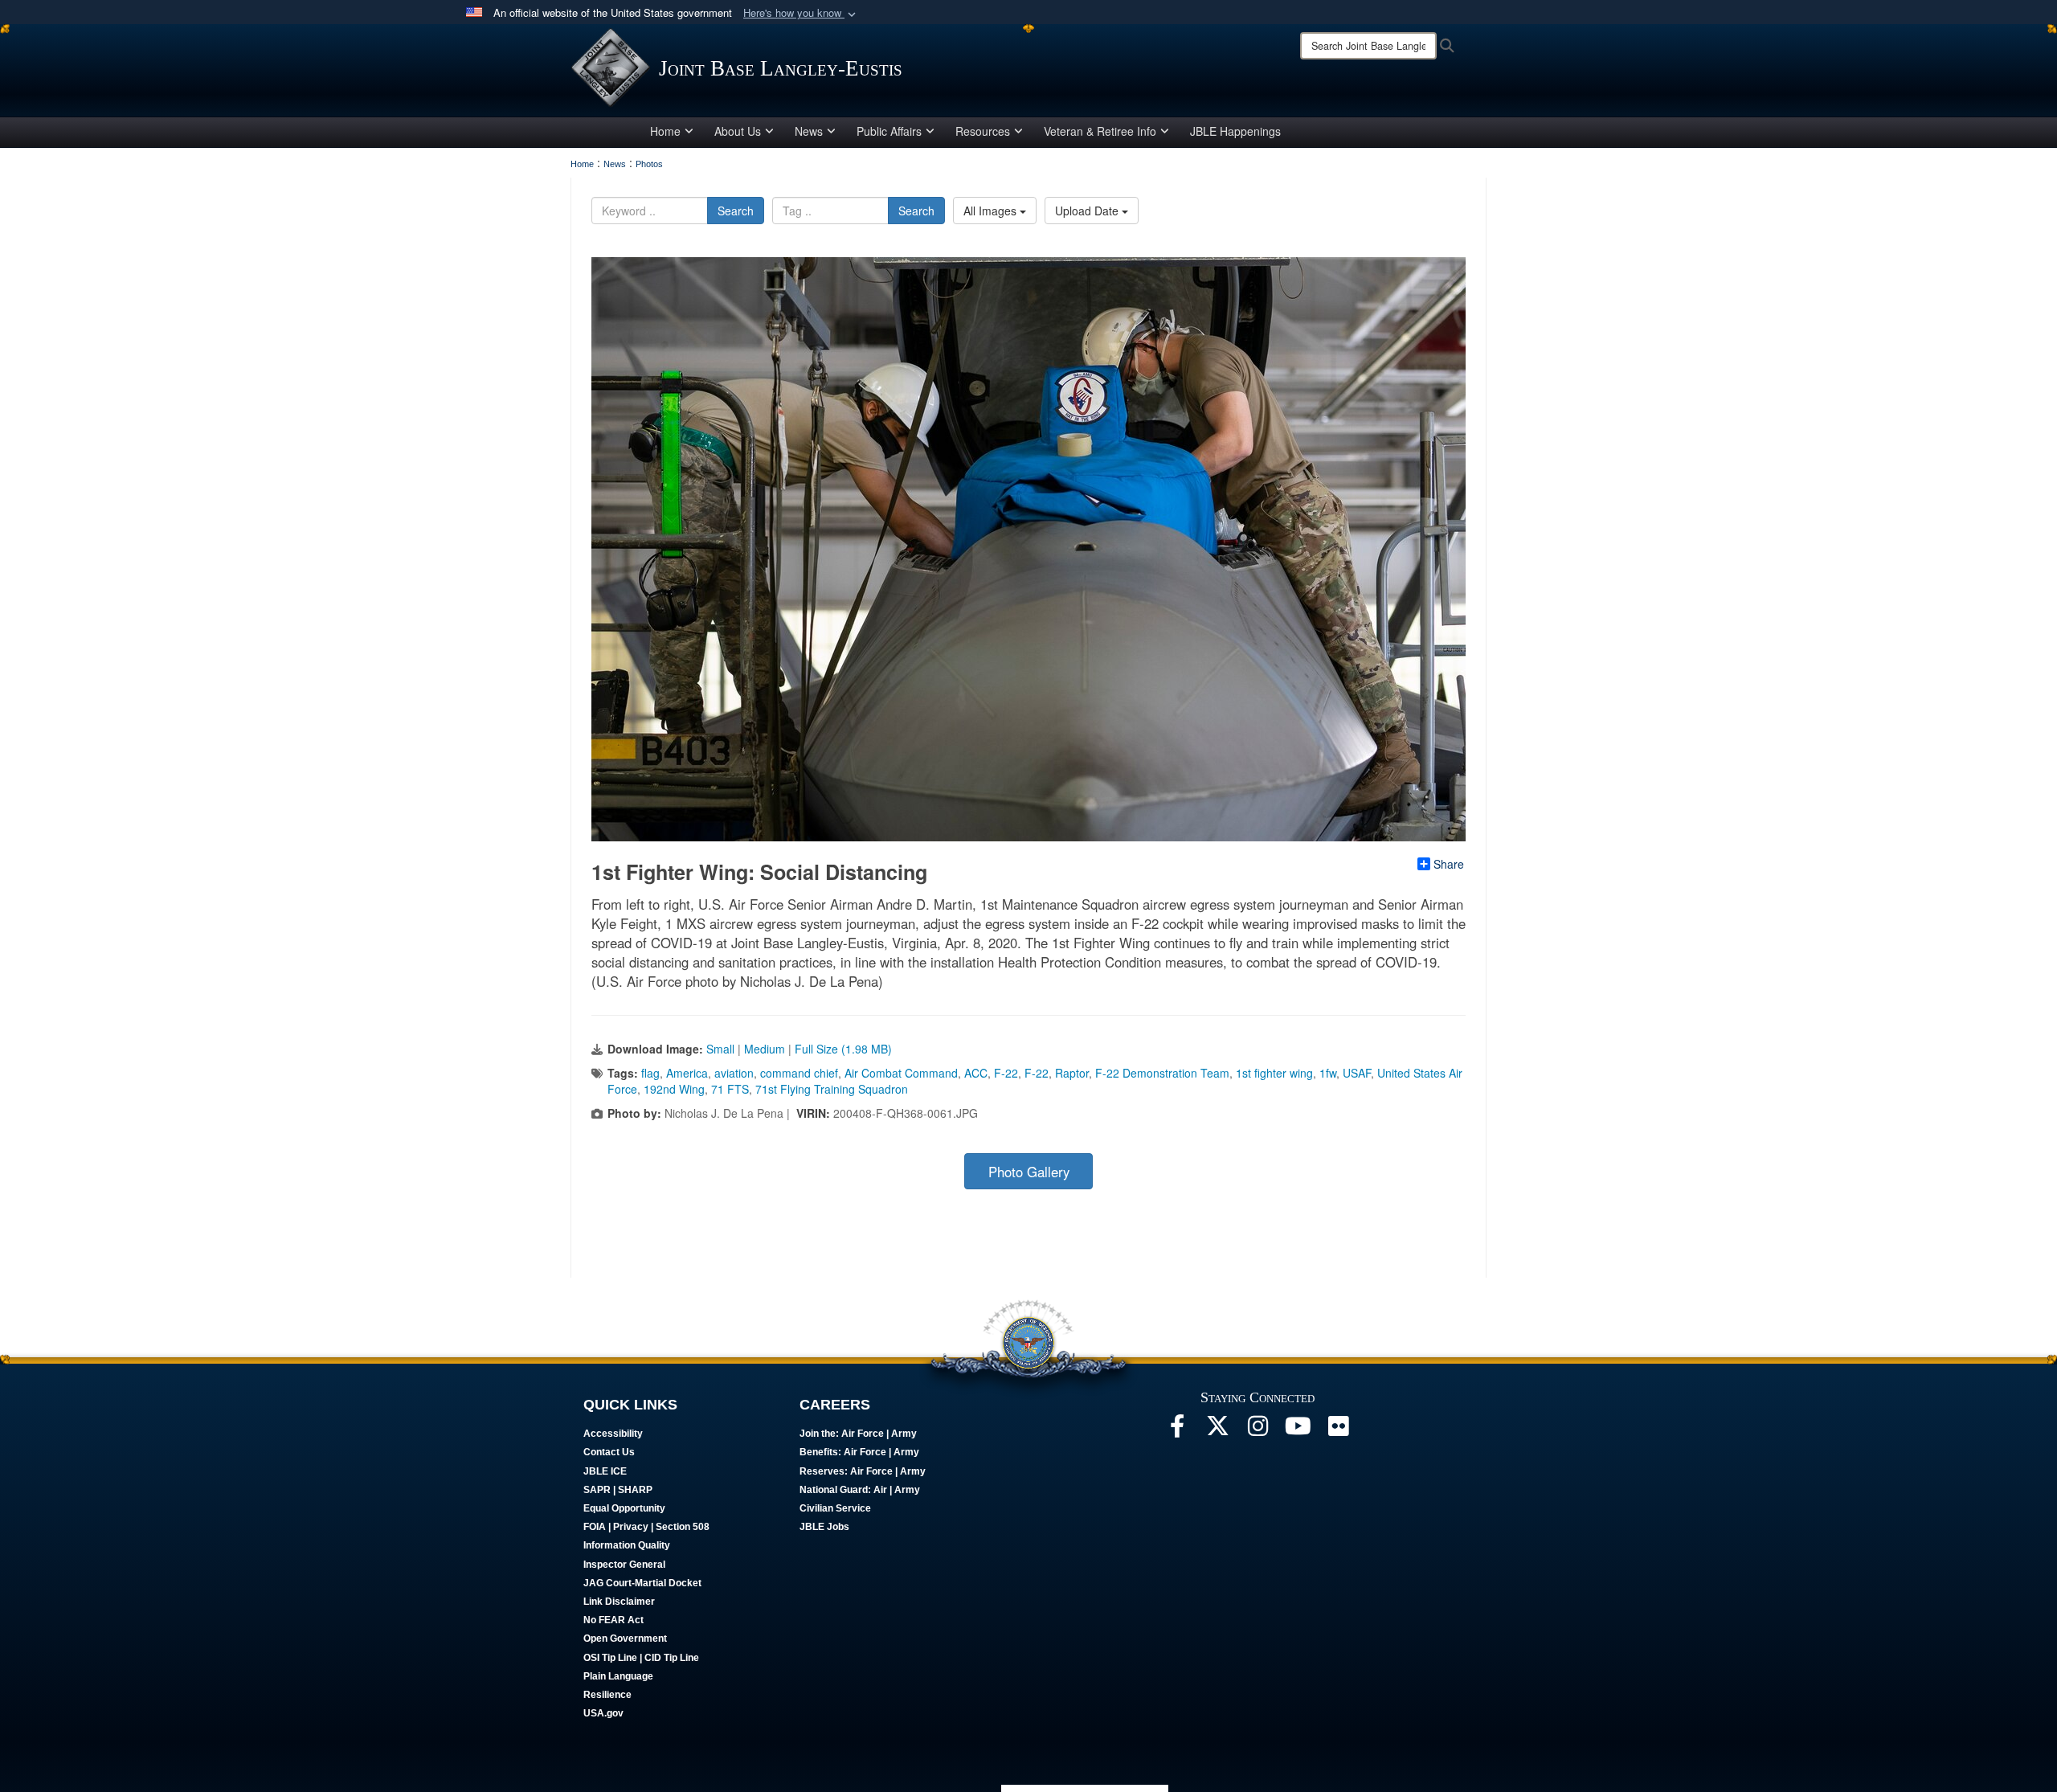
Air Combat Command (901, 1073)
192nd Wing (674, 1089)
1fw (1328, 1073)
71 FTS (730, 1089)
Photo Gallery (1029, 1172)
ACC (976, 1073)
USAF (1357, 1073)
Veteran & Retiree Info (1100, 131)
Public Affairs (889, 131)
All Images (992, 211)
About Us (738, 131)
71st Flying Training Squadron (832, 1089)
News (809, 131)
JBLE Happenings (1235, 131)
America (687, 1073)
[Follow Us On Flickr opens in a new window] (1338, 1430)
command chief (799, 1073)
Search (736, 211)
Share (1449, 864)
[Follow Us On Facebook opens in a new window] (1177, 1430)
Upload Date (1088, 211)
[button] (801, 13)
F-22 (1006, 1073)
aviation (734, 1073)
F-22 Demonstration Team (1162, 1073)
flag (650, 1073)
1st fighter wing (1274, 1073)
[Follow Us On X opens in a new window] (1217, 1430)
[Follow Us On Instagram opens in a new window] (1258, 1430)
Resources (983, 131)
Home (665, 131)
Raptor (1072, 1073)
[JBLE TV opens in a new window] (1298, 1430)
